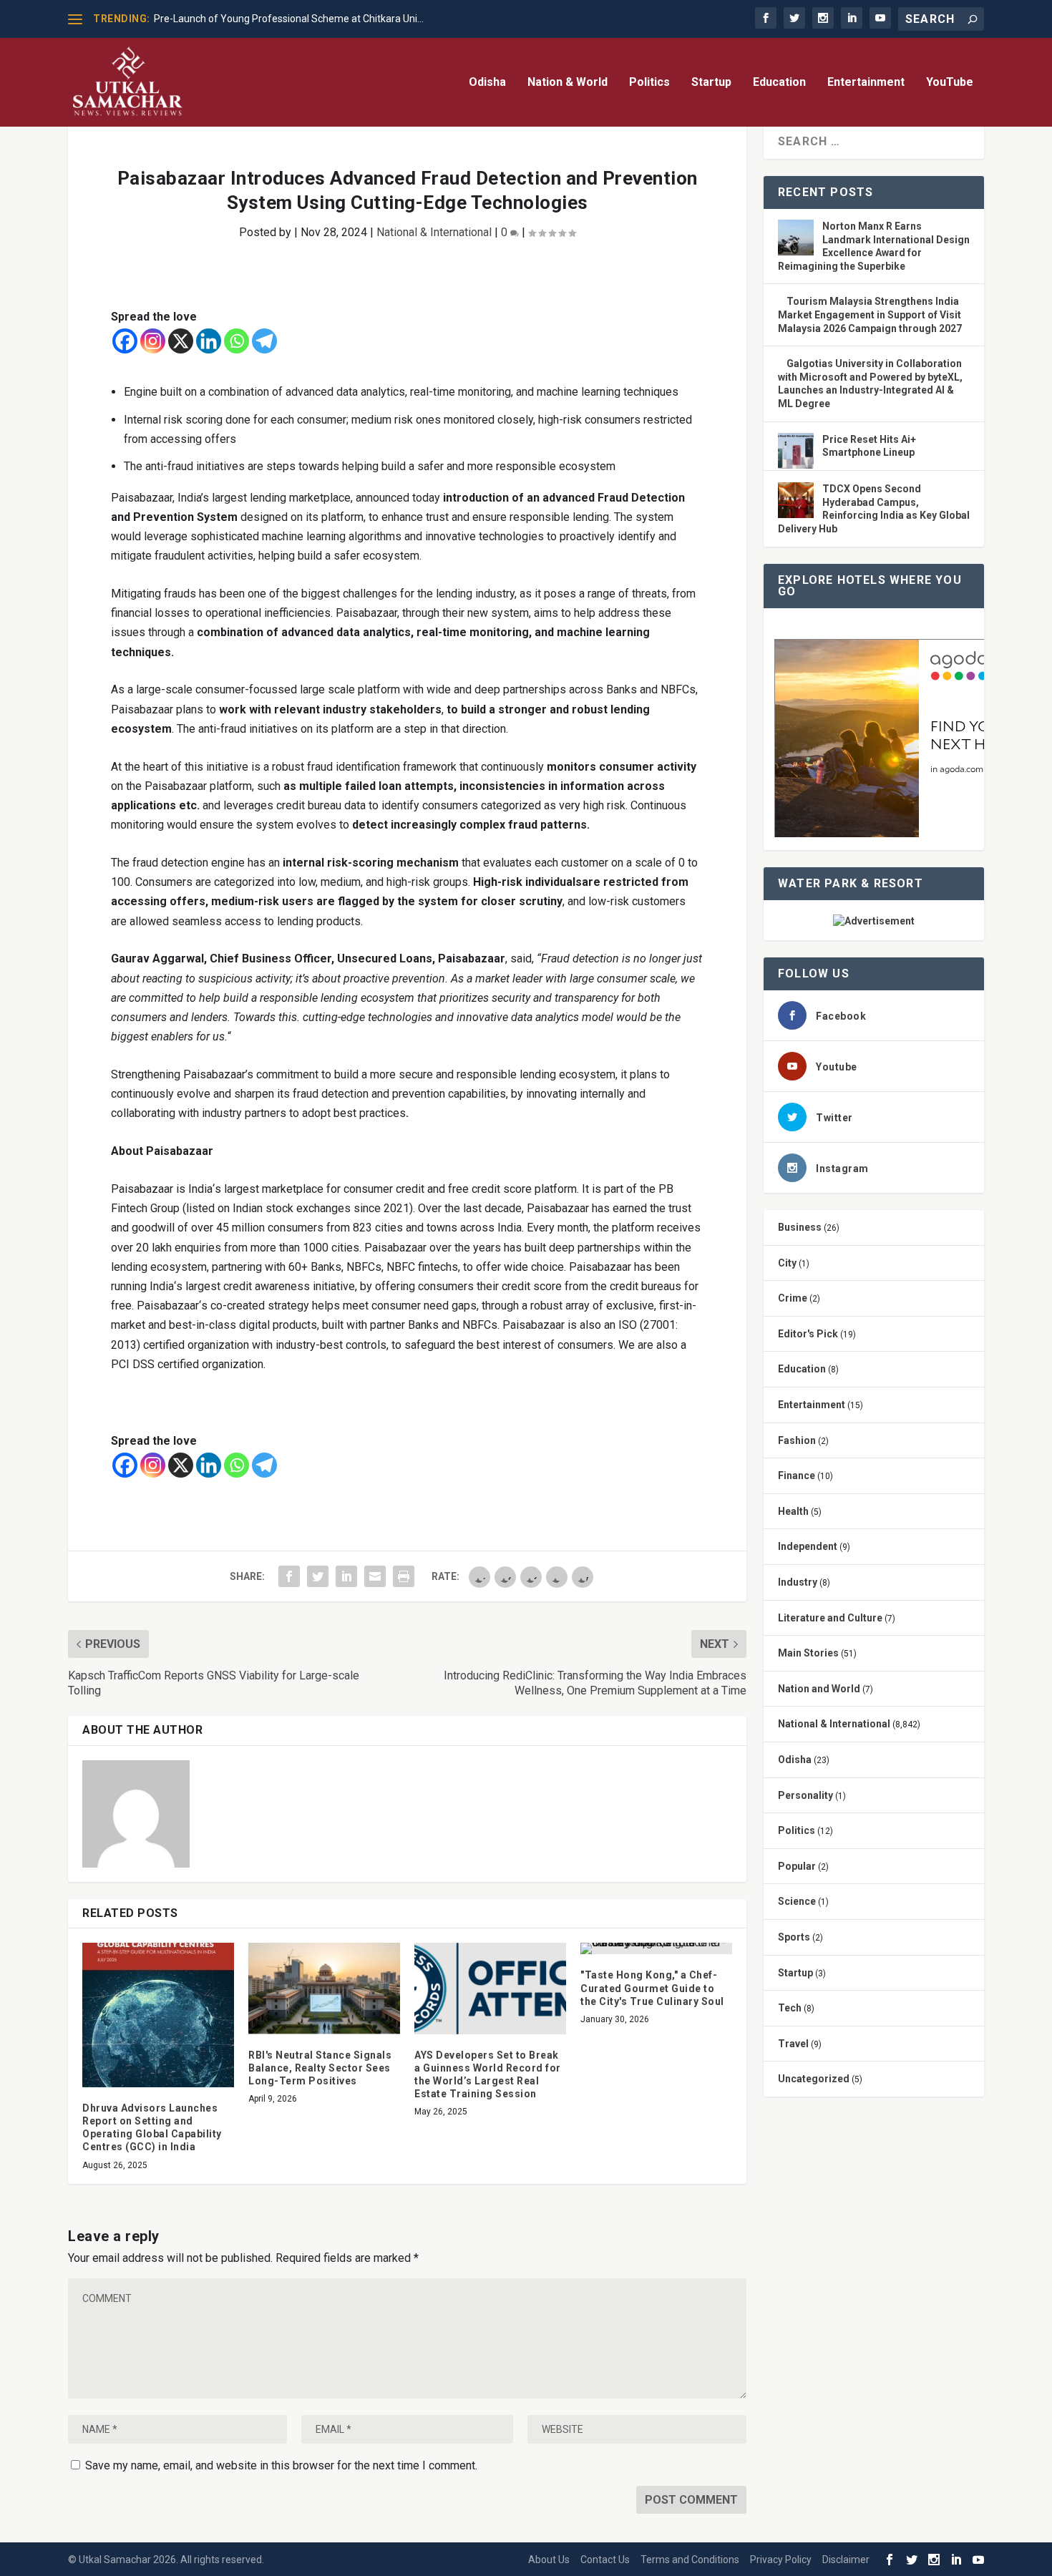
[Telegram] (264, 341)
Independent (808, 1546)
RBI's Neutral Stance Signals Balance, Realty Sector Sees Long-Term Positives (320, 2068)
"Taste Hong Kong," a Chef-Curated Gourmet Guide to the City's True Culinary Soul (652, 1988)
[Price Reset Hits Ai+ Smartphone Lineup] (796, 452)
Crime (793, 1298)
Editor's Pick (808, 1334)
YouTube (950, 83)
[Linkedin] (209, 341)
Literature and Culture (830, 1618)
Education (779, 83)
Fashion (797, 1440)
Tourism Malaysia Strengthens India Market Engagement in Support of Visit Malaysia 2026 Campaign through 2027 (870, 314)
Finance (797, 1475)
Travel (793, 2044)
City (787, 1263)
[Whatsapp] (237, 341)
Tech (790, 2008)
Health (793, 1511)
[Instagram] (153, 341)
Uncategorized (814, 2079)
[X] (181, 341)
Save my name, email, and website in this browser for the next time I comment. (281, 2465)
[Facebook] (125, 341)
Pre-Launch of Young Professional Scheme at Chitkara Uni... (289, 19)
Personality (805, 1795)
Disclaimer (846, 2560)
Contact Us (605, 2560)
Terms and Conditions (690, 2560)
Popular (797, 1866)
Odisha (487, 83)
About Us (549, 2560)
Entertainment (866, 83)
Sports (794, 1937)
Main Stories (808, 1653)
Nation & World (568, 83)
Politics (649, 83)
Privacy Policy (781, 2560)
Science (797, 1901)
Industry (798, 1582)
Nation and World (819, 1689)
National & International (434, 232)
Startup (711, 83)
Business (800, 1227)
